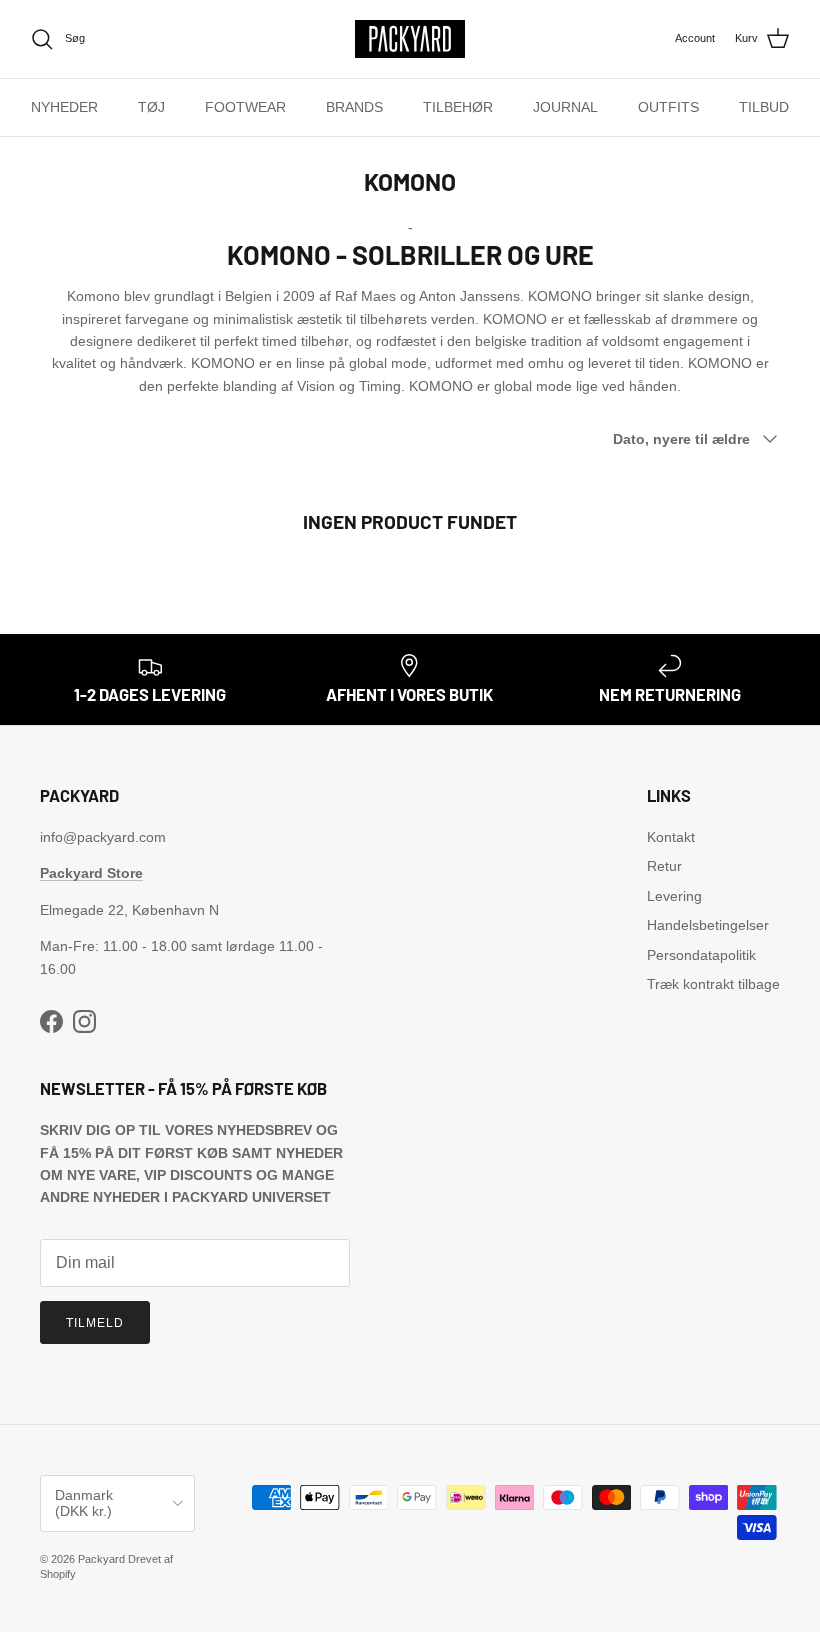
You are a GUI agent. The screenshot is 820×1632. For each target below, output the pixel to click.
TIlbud (764, 107)
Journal (565, 107)
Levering (674, 896)
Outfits (668, 107)
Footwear (245, 107)
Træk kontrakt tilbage (713, 984)
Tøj (151, 107)
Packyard (101, 1559)
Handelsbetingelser (708, 925)
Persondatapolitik (701, 955)
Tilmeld (95, 1323)
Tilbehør (458, 107)
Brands (354, 107)
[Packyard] (410, 39)
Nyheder (64, 107)
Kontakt (671, 837)
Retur (664, 866)
